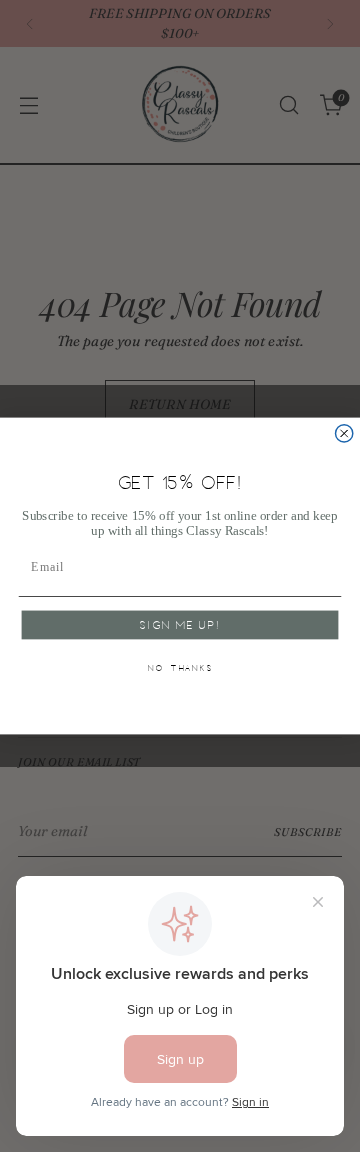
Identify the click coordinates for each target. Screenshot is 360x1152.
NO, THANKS (180, 668)
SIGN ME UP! (179, 626)
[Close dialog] (344, 433)
